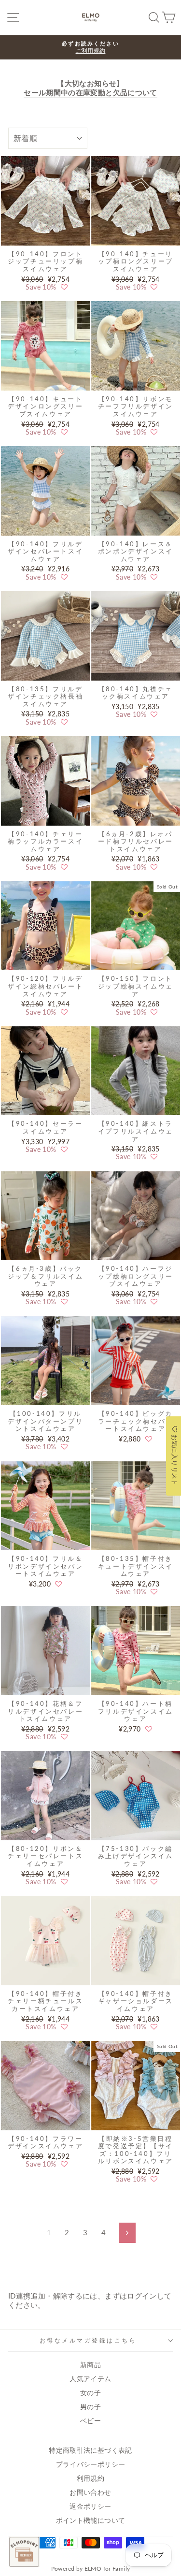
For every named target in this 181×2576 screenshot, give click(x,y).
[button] (64, 287)
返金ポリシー (90, 2506)
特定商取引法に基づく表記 (90, 2450)
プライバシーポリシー (91, 2464)
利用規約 (90, 2478)
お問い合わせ (90, 2492)
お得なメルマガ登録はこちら (88, 2340)
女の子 (90, 2393)
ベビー (90, 2421)
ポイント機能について (91, 2520)
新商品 (90, 2365)
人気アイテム (90, 2379)
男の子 (90, 2407)
